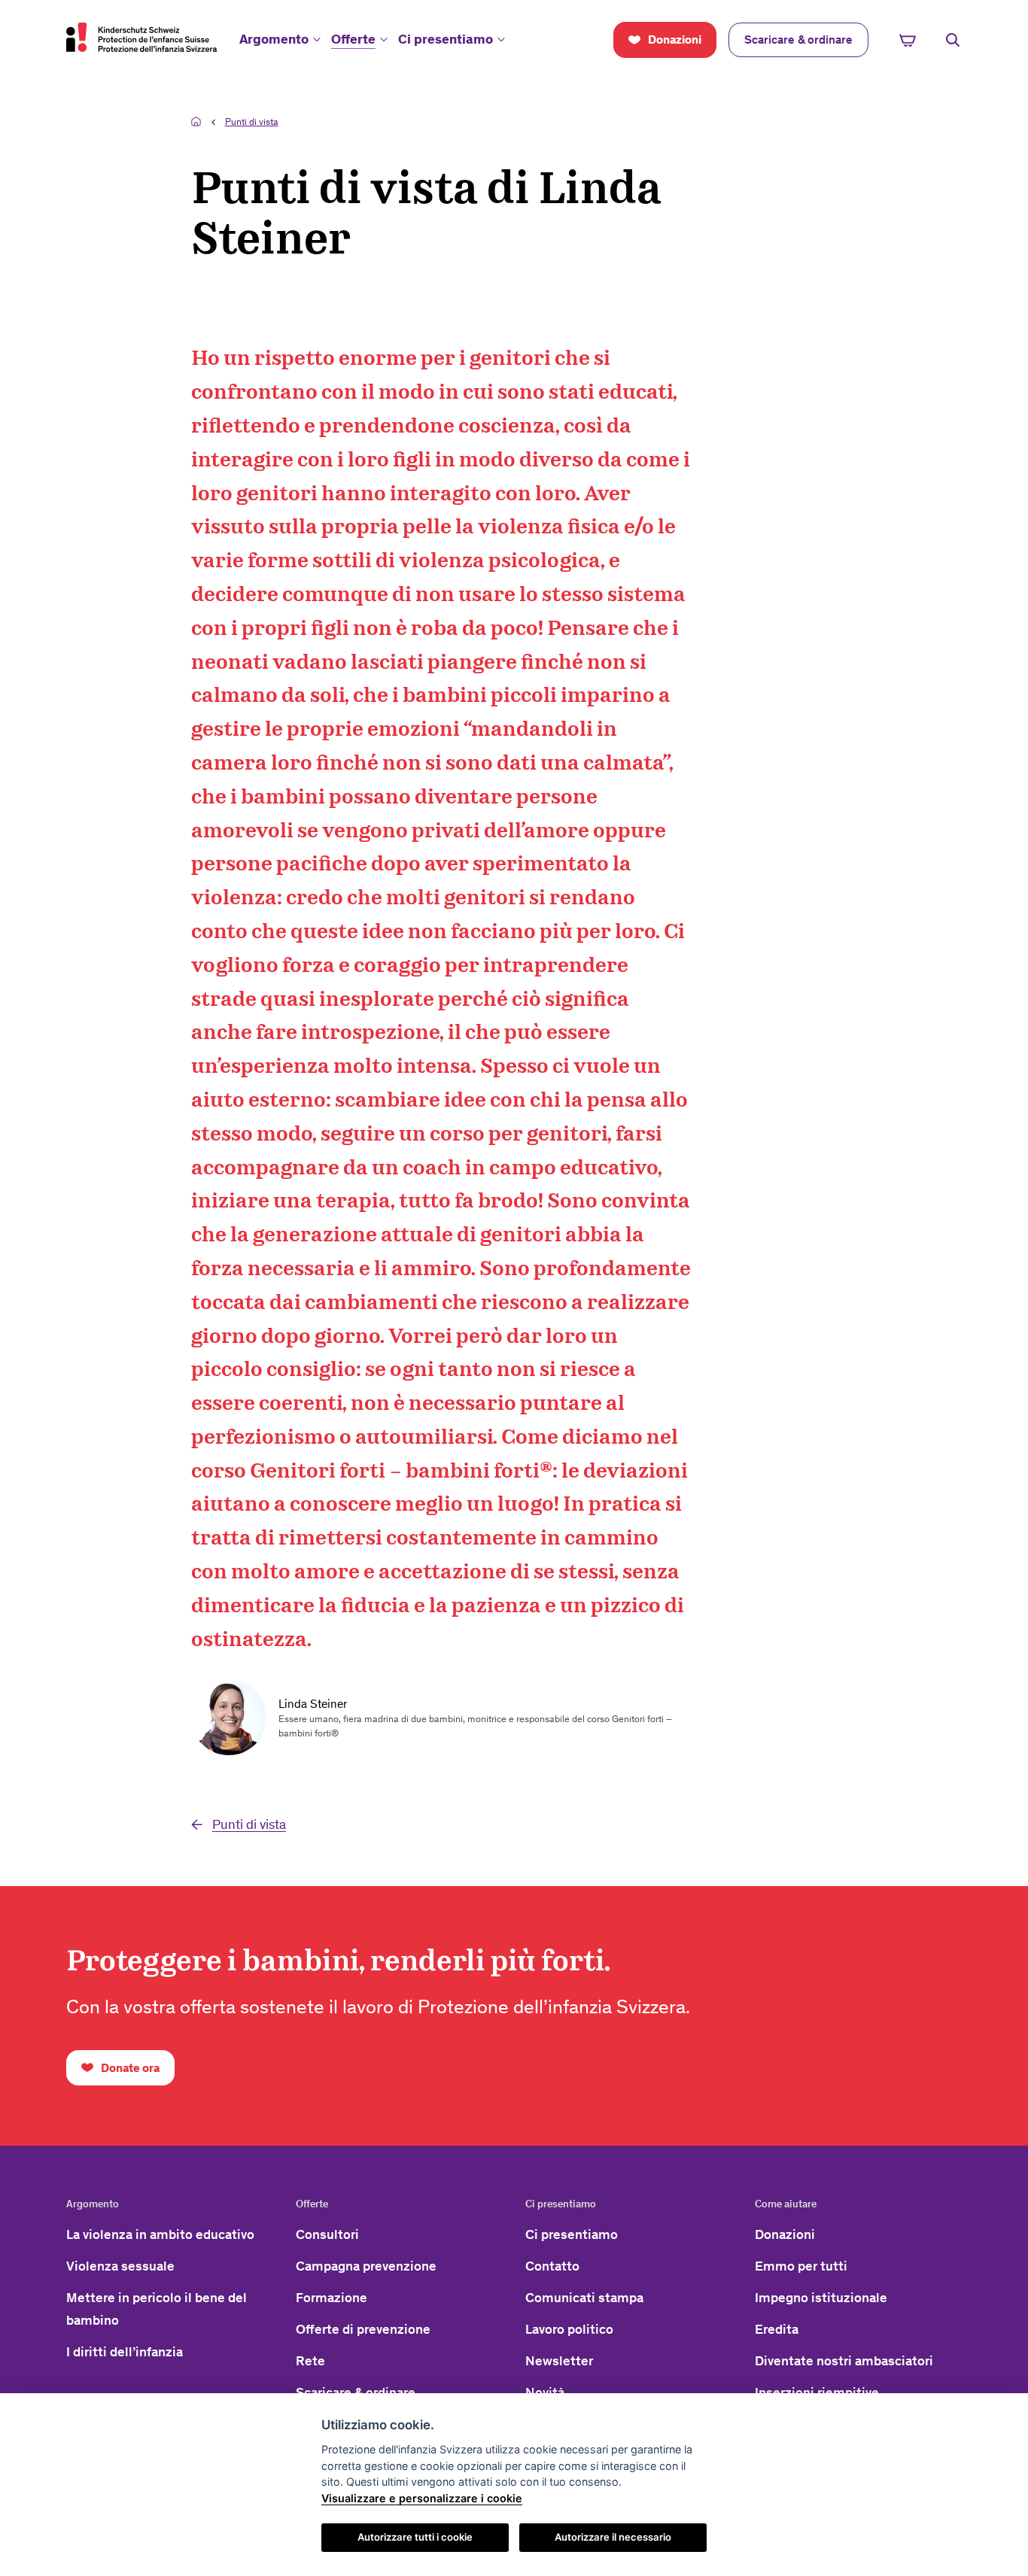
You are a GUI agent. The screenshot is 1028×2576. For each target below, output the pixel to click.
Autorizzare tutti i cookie (415, 2537)
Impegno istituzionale (821, 2298)
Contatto (552, 2266)
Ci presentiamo (446, 39)
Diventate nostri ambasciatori (844, 2361)
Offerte (353, 39)
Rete (310, 2361)
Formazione (332, 2298)
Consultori (327, 2234)
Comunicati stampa (584, 2298)
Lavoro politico (569, 2329)
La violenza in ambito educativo (160, 2234)
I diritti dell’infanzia (125, 2352)
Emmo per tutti (801, 2266)
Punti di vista (252, 122)
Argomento (274, 39)
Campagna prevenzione (366, 2266)
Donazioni (785, 2234)
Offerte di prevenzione (363, 2329)
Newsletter (559, 2361)
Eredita (777, 2329)
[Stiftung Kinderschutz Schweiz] (141, 37)
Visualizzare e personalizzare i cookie (422, 2498)
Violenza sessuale (120, 2266)
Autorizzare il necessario (613, 2537)
